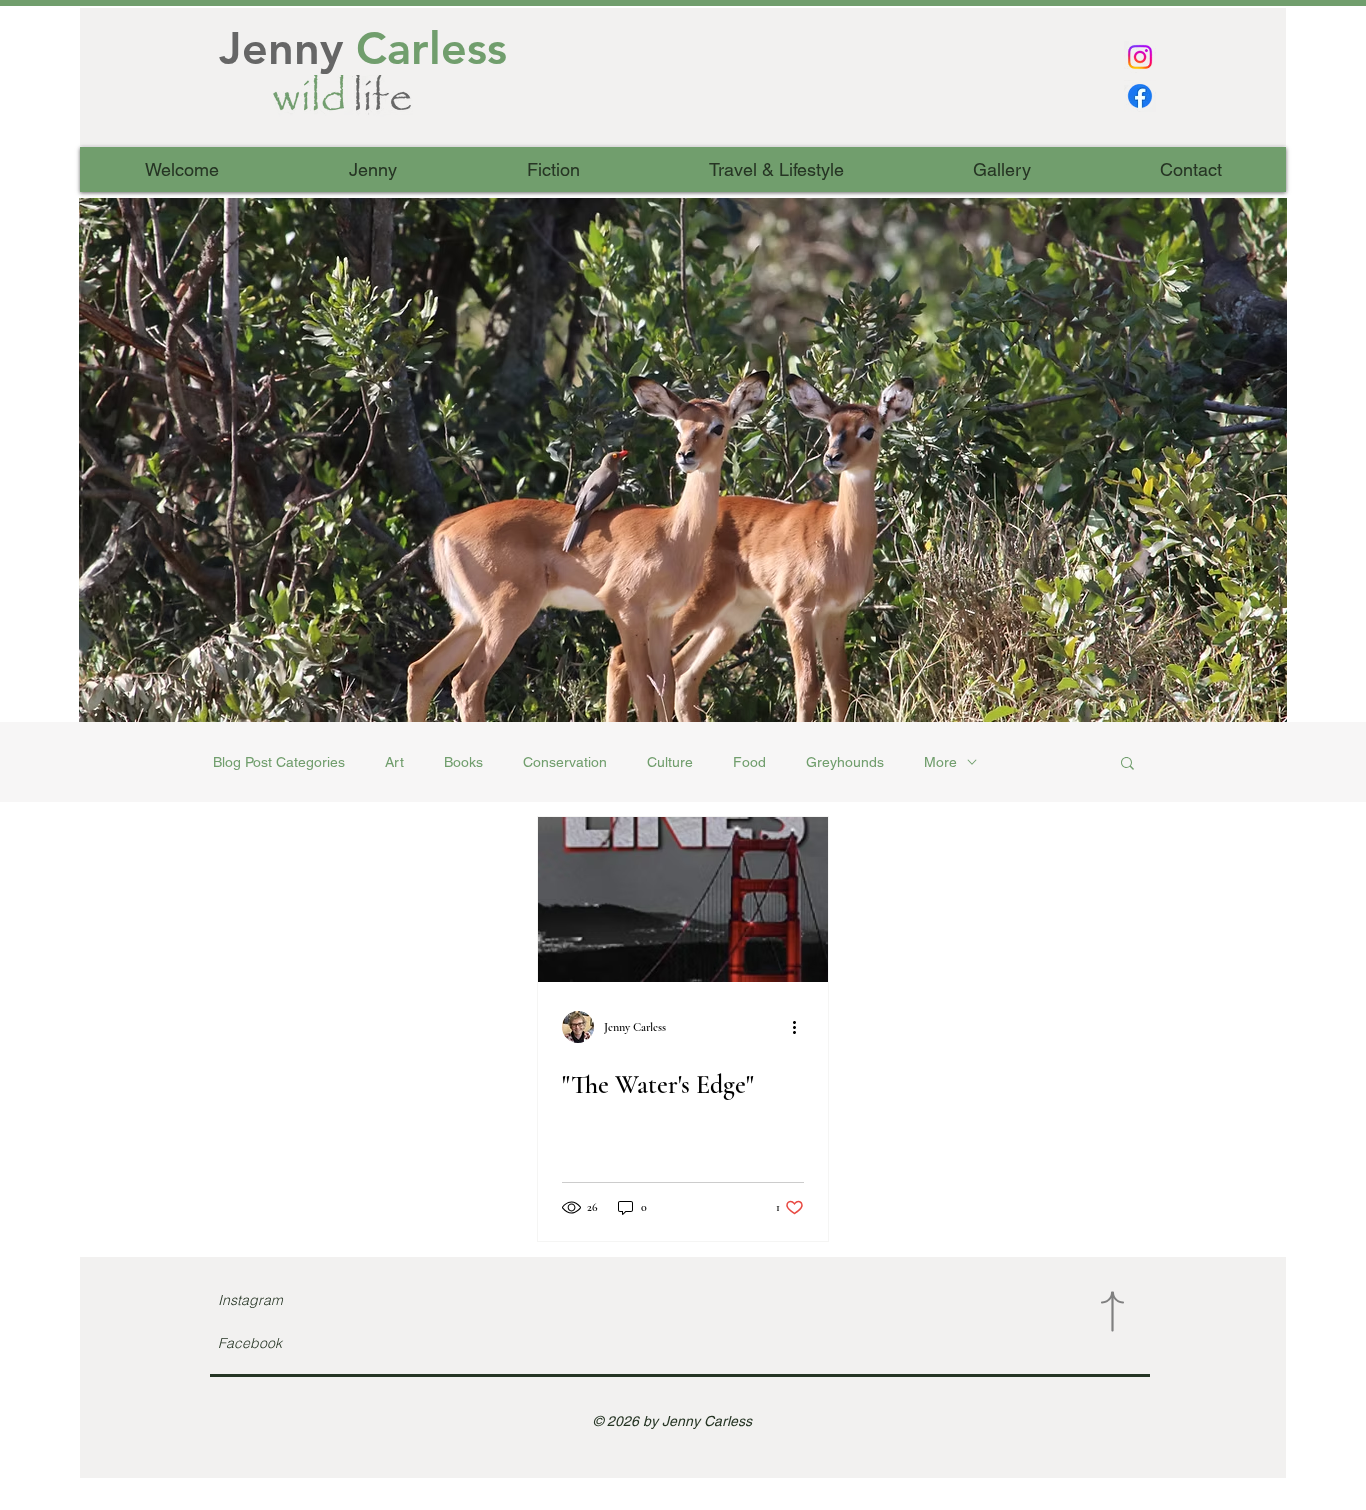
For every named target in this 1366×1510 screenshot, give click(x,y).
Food (749, 762)
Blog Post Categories (279, 762)
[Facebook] (1140, 96)
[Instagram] (1140, 57)
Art (394, 762)
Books (463, 762)
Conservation (565, 762)
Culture (670, 762)
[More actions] (801, 1027)
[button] (683, 460)
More (940, 762)
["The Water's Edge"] (683, 899)
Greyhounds (845, 762)
